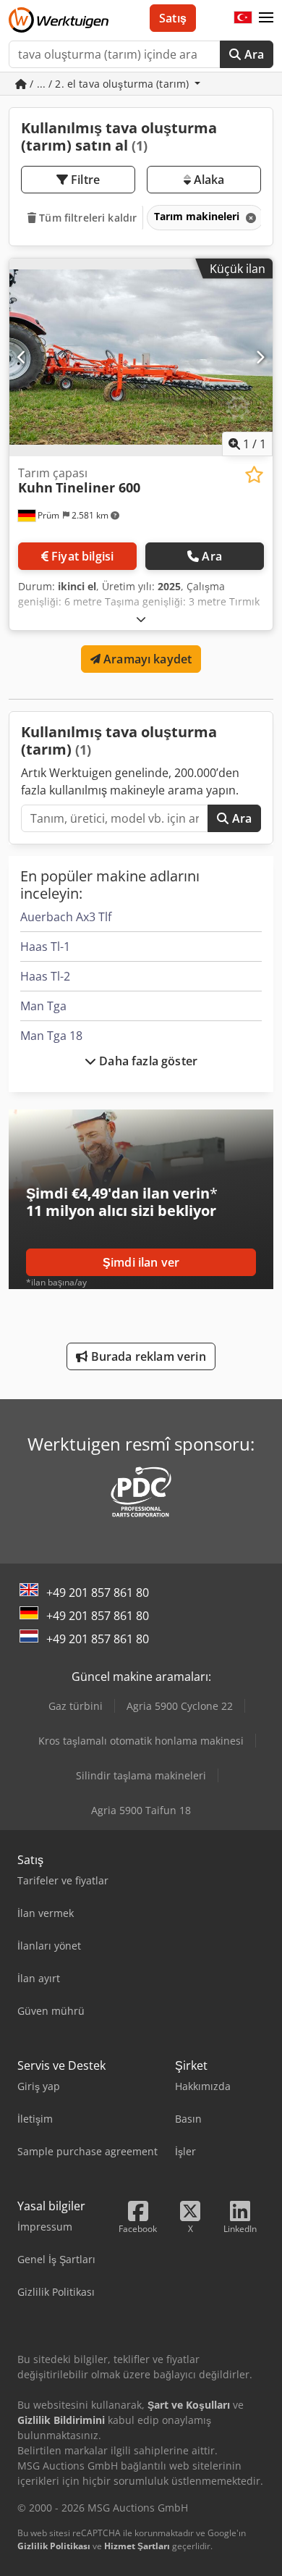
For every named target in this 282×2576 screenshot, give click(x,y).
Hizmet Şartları (137, 2546)
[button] (266, 18)
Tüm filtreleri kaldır (86, 218)
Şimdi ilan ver (141, 1262)
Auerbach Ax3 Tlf (66, 917)
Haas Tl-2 (45, 976)
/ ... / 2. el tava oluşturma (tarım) (109, 84)
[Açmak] (141, 619)
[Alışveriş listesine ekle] (254, 475)
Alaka (208, 180)
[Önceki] (22, 357)
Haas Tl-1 (45, 947)
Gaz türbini (76, 1706)
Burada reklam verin (146, 1356)
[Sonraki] (260, 357)
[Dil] (243, 18)
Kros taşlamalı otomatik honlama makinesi (141, 1741)
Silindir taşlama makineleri (141, 1775)
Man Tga (43, 1006)
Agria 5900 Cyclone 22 (180, 1706)
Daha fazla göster (147, 1061)
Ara (252, 54)
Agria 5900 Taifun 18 (141, 1810)
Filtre (84, 180)
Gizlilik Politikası (54, 2546)
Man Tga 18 (51, 1036)
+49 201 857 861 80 (98, 1593)
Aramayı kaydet (146, 659)
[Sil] (249, 218)
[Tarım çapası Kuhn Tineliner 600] (141, 357)
